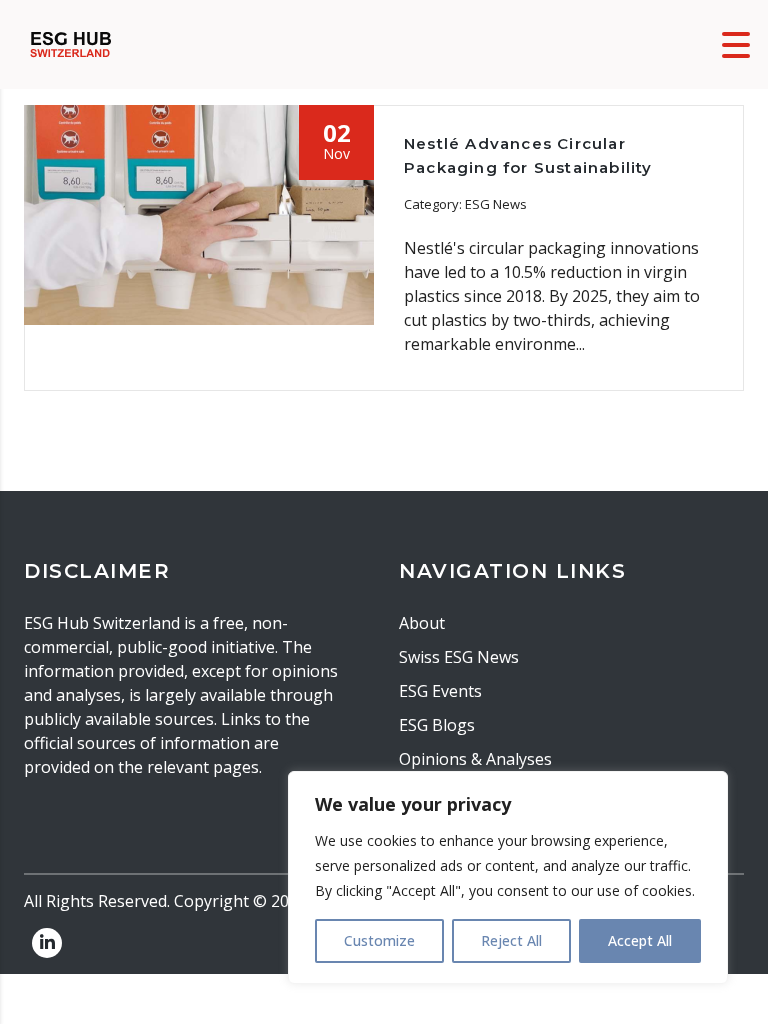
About (422, 623)
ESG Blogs (437, 725)
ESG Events (440, 691)
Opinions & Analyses (475, 759)
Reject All (511, 940)
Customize (379, 940)
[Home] (71, 43)
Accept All (640, 940)
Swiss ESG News (459, 657)
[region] (508, 877)
